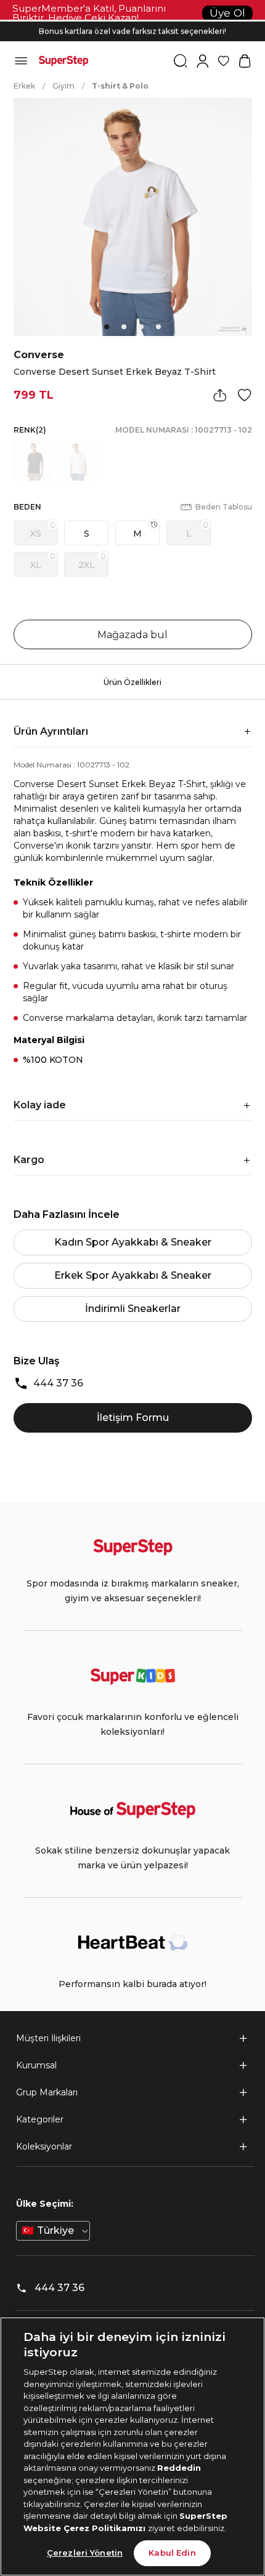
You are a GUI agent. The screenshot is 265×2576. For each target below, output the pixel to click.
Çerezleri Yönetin (85, 2553)
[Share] (220, 395)
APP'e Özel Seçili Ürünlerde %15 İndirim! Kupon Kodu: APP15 (132, 21)
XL (36, 565)
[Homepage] (63, 61)
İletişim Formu (133, 1418)
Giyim (63, 86)
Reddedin (179, 2468)
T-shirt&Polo (120, 86)
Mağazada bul (132, 635)
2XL (87, 565)
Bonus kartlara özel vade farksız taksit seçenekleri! (132, 31)
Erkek (24, 86)
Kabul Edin (172, 2553)
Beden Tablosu (224, 507)
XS (36, 534)
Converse (39, 355)
